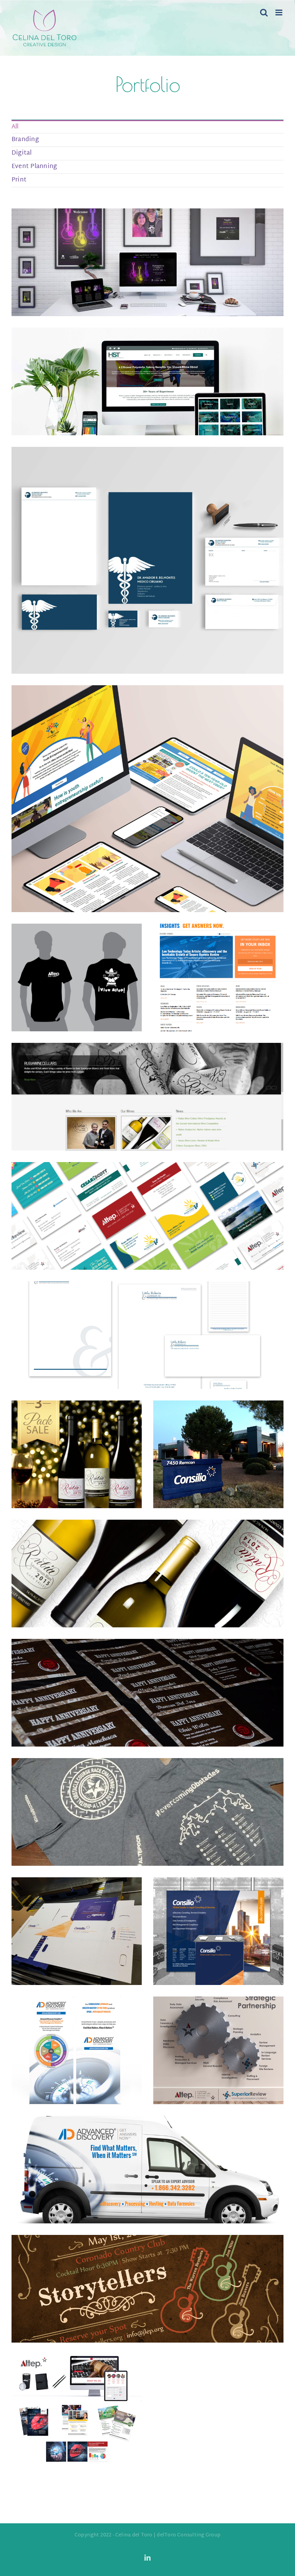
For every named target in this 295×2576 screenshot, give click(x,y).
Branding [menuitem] (25, 140)
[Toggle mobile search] (264, 12)
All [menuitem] (15, 127)
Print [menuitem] (19, 180)
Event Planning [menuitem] (34, 167)
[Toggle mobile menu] (279, 12)
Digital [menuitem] (22, 153)
